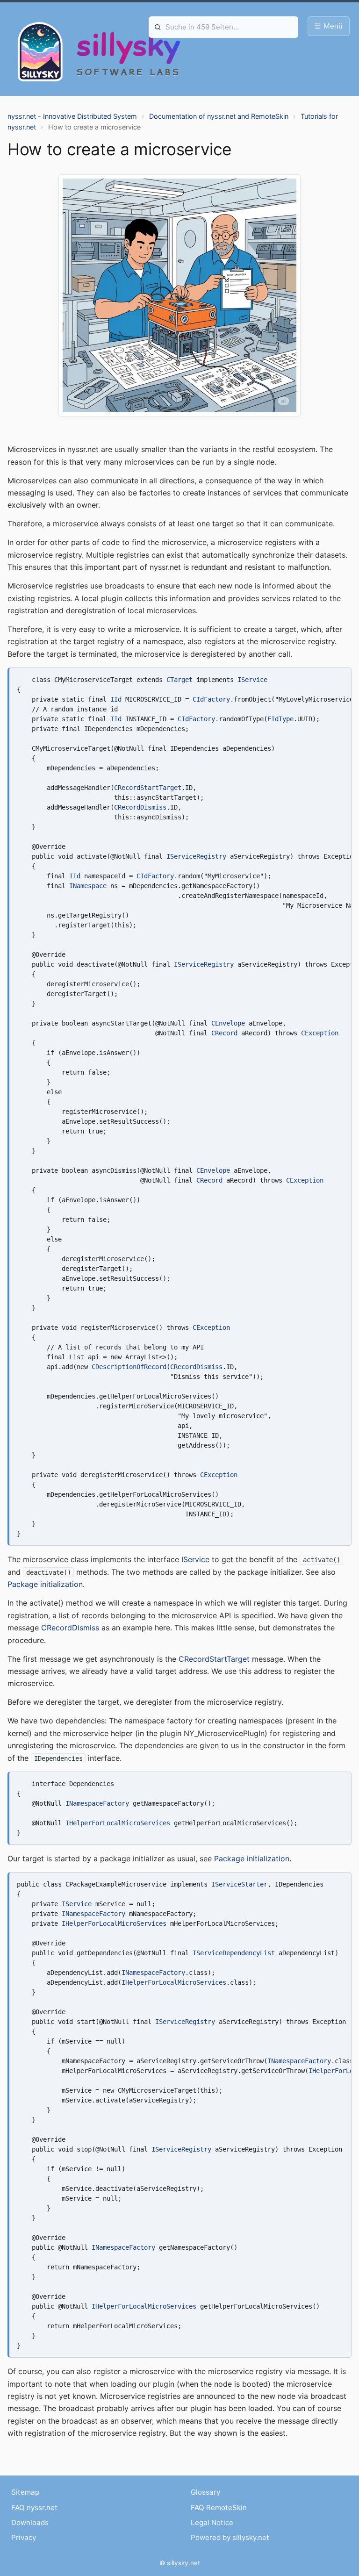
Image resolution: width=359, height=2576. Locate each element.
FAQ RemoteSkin (219, 2508)
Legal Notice (212, 2522)
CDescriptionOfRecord (129, 1367)
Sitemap (25, 2492)
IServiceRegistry (196, 856)
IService (252, 680)
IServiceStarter (239, 1884)
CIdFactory (211, 699)
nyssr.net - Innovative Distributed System (72, 116)
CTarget (179, 680)
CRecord (224, 1033)
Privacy (24, 2537)
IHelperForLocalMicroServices (118, 1823)
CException (320, 1033)
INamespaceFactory (97, 1803)
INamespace (88, 886)
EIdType (280, 719)
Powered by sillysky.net (230, 2537)
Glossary (205, 2492)
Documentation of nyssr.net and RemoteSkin (219, 116)
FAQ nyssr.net (34, 2508)
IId (116, 699)
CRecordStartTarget (148, 788)
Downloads (30, 2522)
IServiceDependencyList (234, 1953)
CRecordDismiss (140, 807)
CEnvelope (228, 1023)
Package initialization (45, 1584)
